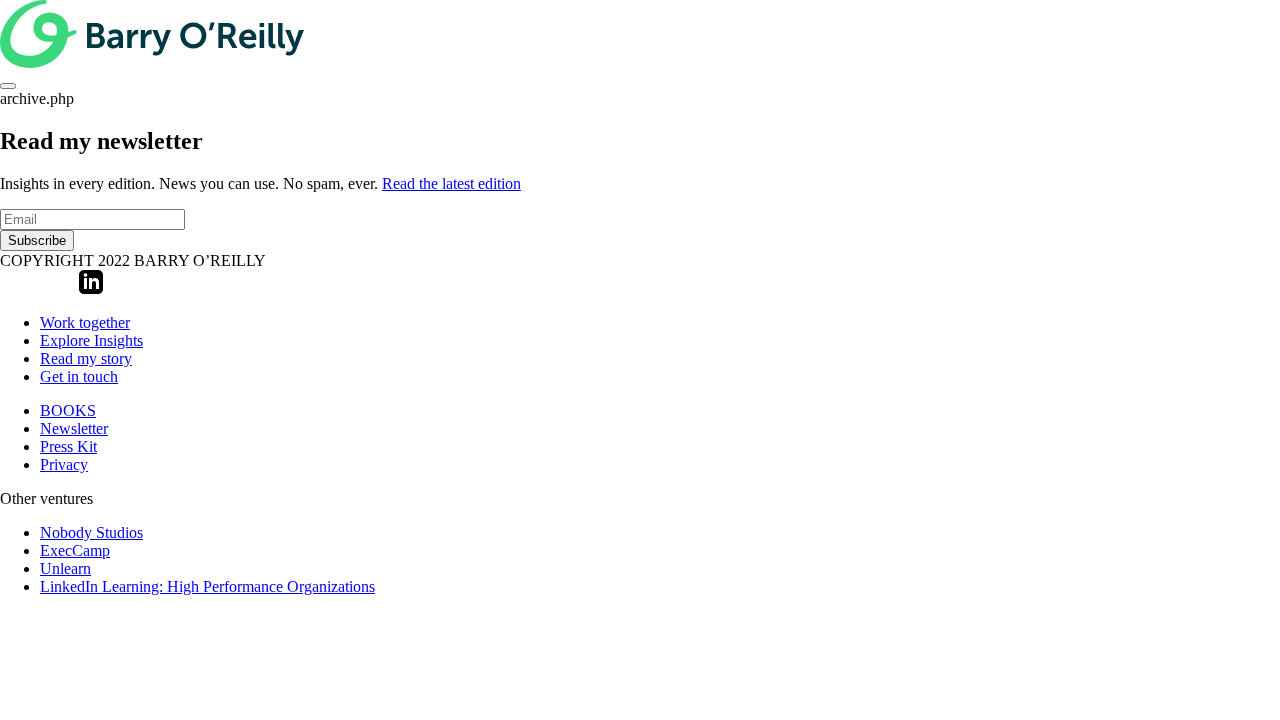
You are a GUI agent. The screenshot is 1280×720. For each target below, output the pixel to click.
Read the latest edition (451, 183)
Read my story (86, 358)
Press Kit (68, 446)
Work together (85, 322)
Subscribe (37, 240)
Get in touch (79, 376)
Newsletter (74, 428)
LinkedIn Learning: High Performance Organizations (207, 586)
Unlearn (65, 568)
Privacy (64, 464)
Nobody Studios (91, 532)
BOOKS (68, 410)
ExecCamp (75, 550)
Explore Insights (91, 340)
